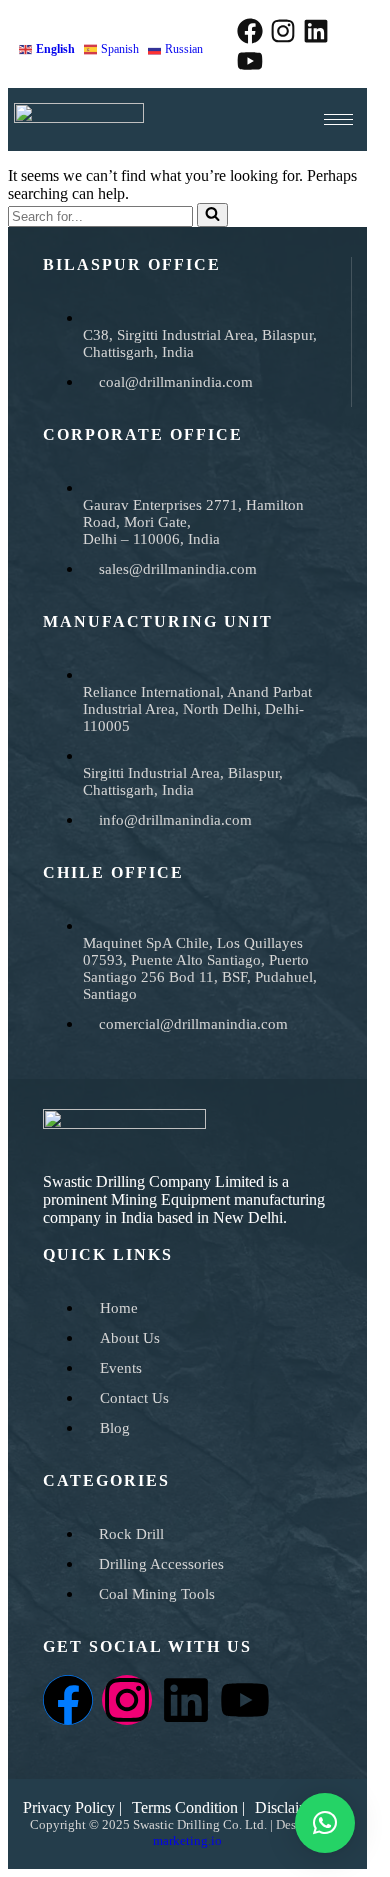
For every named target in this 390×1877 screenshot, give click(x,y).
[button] (107, 131)
